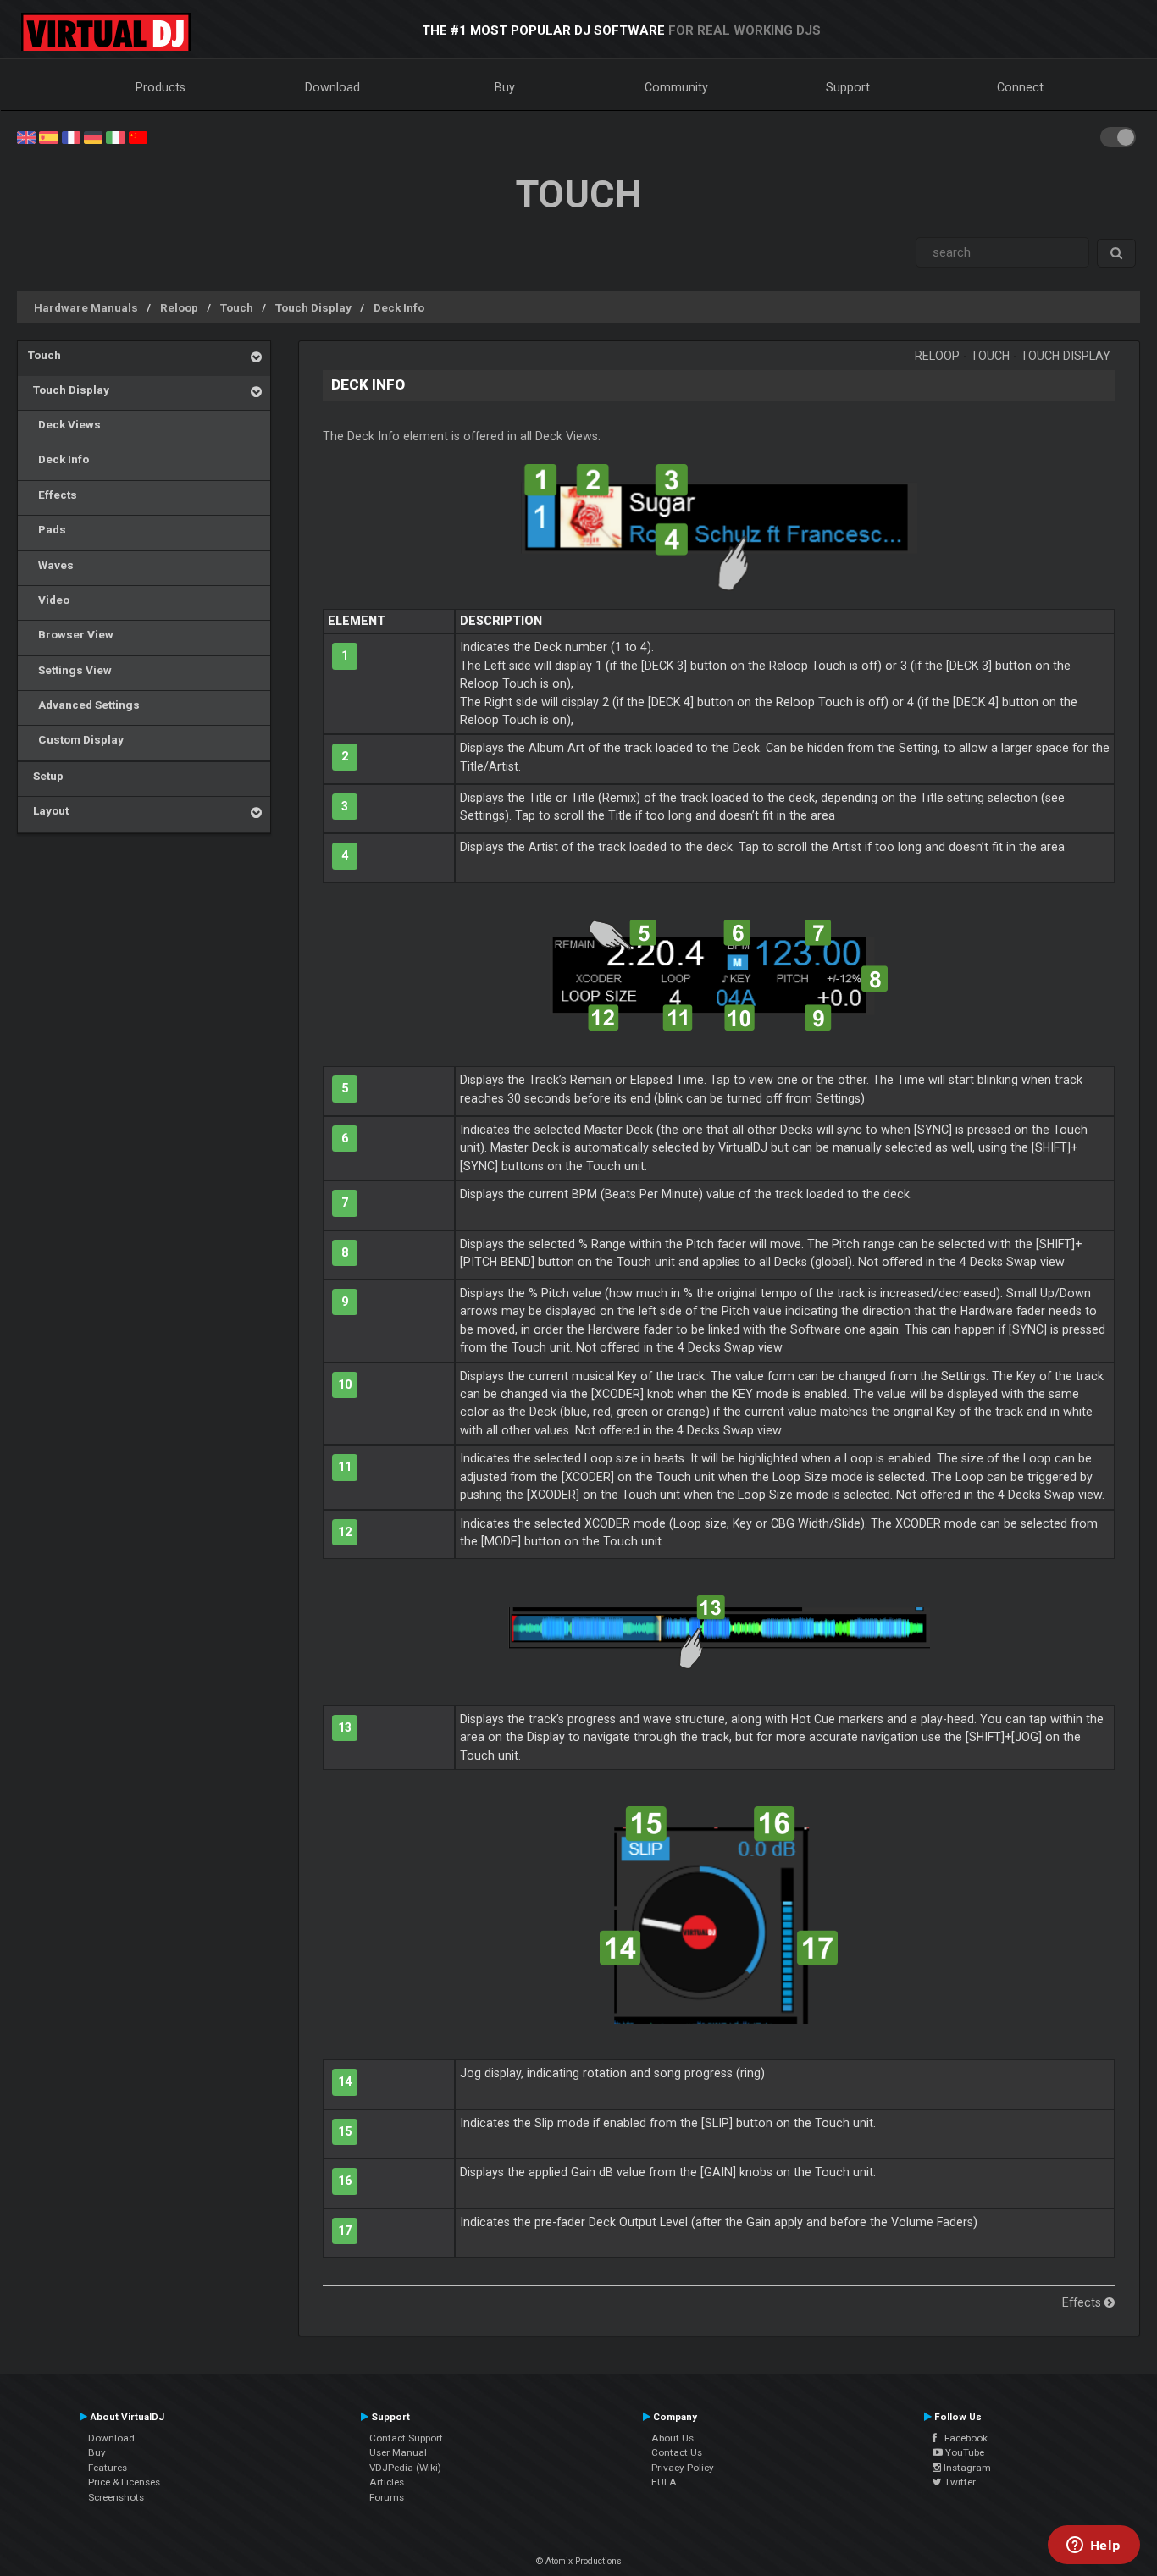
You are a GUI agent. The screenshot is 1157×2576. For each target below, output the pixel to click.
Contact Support (406, 2438)
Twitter (959, 2482)
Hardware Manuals (86, 307)
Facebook (962, 2438)
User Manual (398, 2452)
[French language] (71, 136)
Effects (53, 495)
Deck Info (399, 307)
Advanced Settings (84, 705)
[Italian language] (115, 136)
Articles (387, 2482)
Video (49, 600)
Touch (237, 307)
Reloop (179, 307)
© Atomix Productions (579, 2561)
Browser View (71, 634)
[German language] (93, 136)
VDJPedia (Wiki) (405, 2468)
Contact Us (677, 2452)
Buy (505, 87)
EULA (664, 2482)
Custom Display (76, 739)
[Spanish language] (48, 136)
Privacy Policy (683, 2468)
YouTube (963, 2452)
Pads (47, 529)
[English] (26, 136)
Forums (387, 2497)
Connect (1020, 87)
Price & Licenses (124, 2482)
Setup (46, 776)
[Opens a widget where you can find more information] (1093, 2546)
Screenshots (116, 2497)
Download (332, 87)
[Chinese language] (138, 136)
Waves (51, 565)
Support (848, 87)
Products (161, 87)
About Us (673, 2438)
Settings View (70, 670)
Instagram (966, 2468)
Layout (48, 810)
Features (108, 2468)
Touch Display (313, 307)
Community (676, 87)
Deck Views (64, 424)
